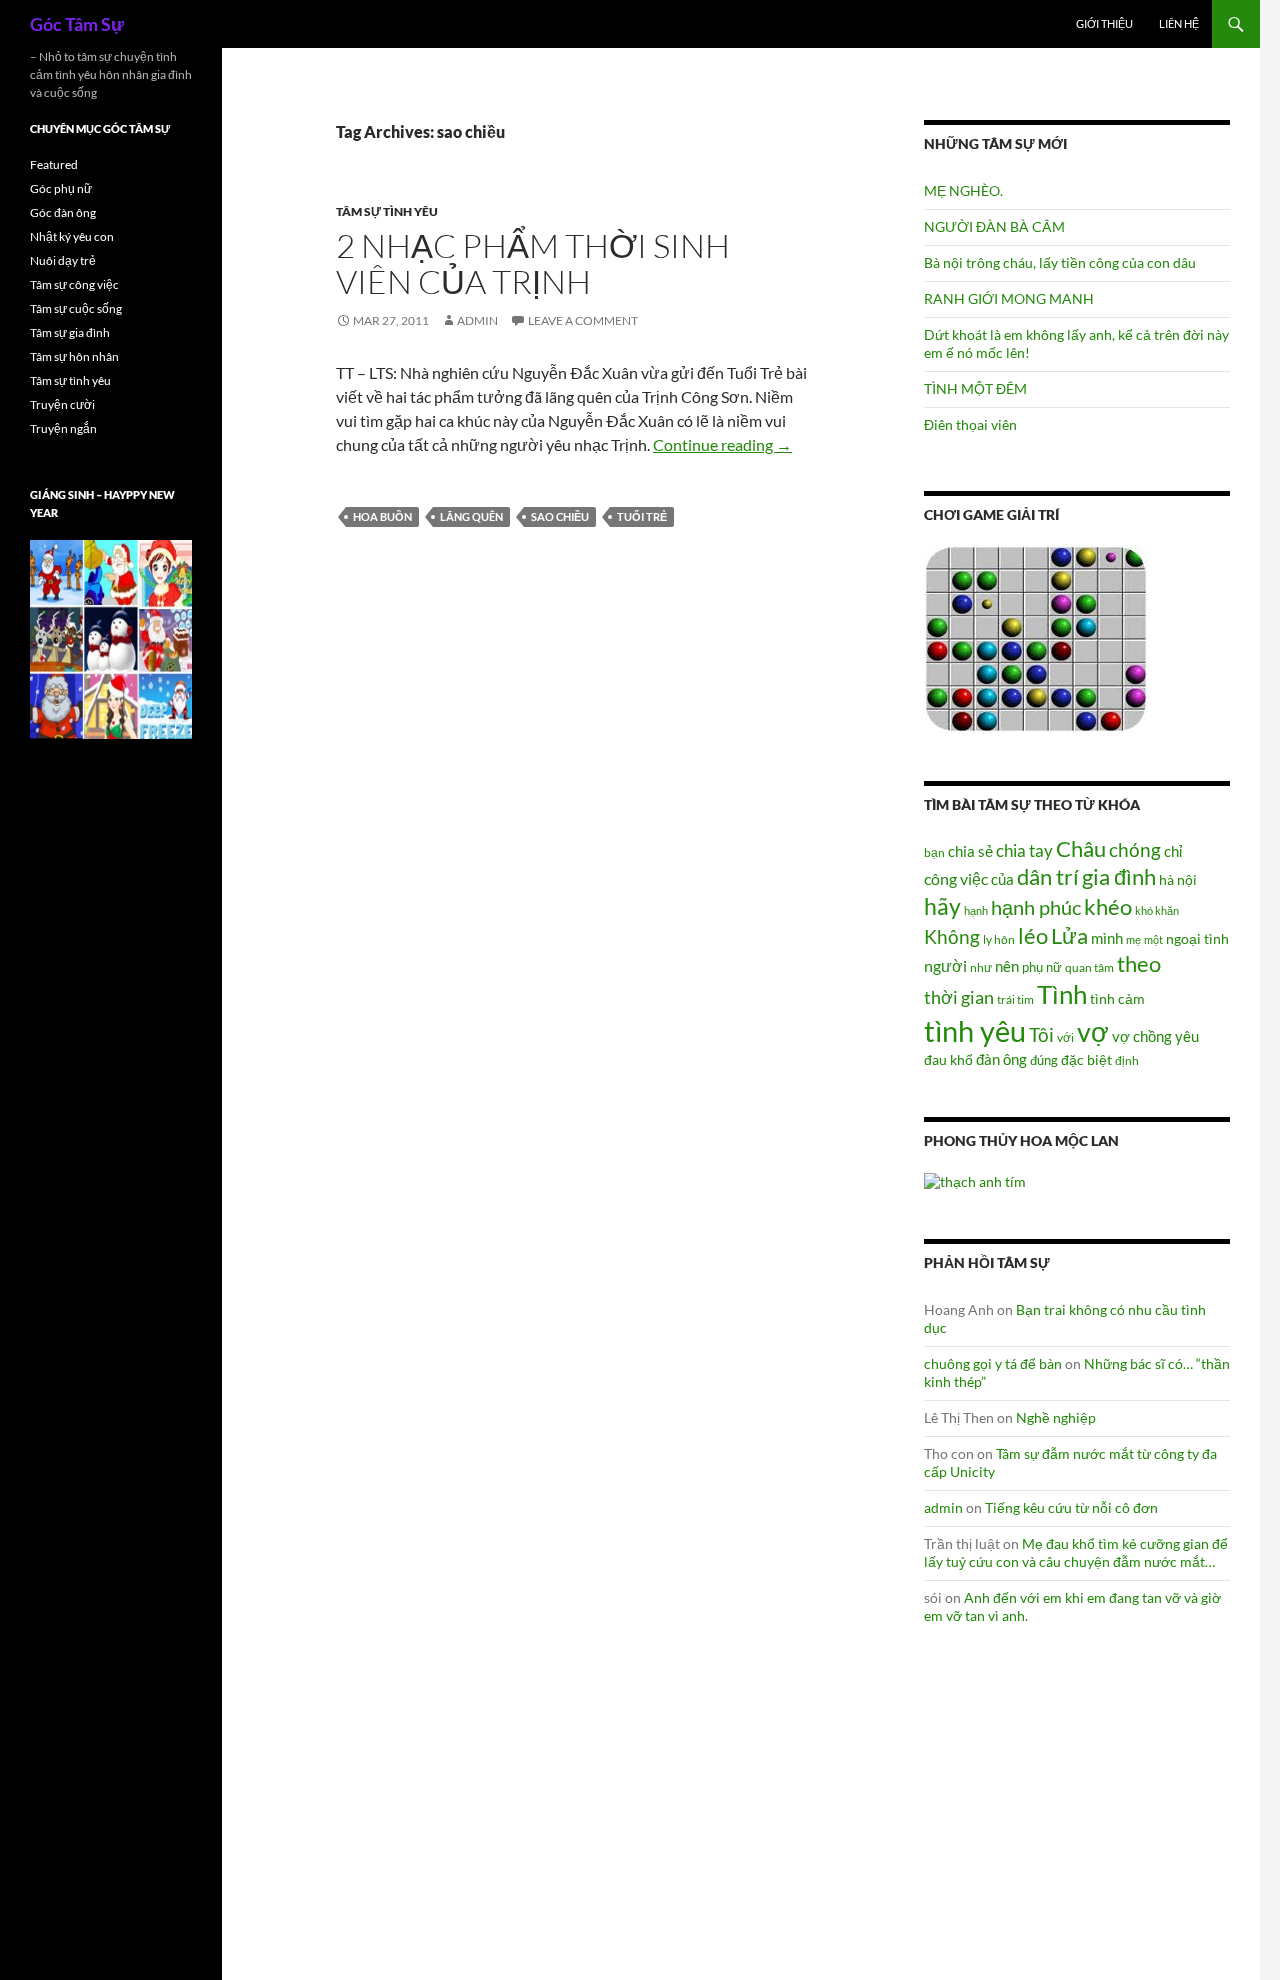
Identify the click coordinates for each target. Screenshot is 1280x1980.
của (1002, 879)
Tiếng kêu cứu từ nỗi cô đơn (1071, 1507)
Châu (1081, 848)
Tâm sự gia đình (70, 332)
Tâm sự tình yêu (387, 211)
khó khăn (1157, 910)
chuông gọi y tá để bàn (993, 1363)
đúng (1044, 1060)
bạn (934, 852)
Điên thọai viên (970, 424)
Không (952, 937)
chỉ (1173, 851)
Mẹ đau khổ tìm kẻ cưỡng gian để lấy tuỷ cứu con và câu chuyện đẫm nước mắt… (1076, 1552)
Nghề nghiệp (1056, 1417)
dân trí (1048, 876)
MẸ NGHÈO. (963, 190)
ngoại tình (1197, 938)
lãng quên (471, 516)
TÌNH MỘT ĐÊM (975, 388)
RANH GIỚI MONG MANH (1009, 298)
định (1127, 1060)
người (945, 965)
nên (1007, 966)
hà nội (1178, 879)
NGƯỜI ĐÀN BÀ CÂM (994, 226)
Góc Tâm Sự (77, 24)
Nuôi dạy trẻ (63, 260)
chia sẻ (970, 851)
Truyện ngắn (63, 428)
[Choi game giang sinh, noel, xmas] (111, 638)
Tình (1062, 994)
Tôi (1041, 1034)
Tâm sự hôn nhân (74, 356)
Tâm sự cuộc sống (76, 308)
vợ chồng (1142, 1036)
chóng (1135, 849)
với (1065, 1037)
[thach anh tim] (975, 1179)
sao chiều (560, 516)
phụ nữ (1042, 967)
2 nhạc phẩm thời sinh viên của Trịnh (533, 263)
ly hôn (999, 939)
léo (1033, 936)
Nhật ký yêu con (72, 236)
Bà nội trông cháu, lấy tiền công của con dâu (1060, 262)
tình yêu (975, 1030)
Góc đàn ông (63, 212)
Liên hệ (1179, 23)
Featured (54, 164)
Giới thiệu (1104, 23)
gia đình (1119, 876)
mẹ (1133, 939)
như (981, 967)
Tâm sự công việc (74, 284)
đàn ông (1001, 1059)
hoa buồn (382, 516)
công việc (956, 879)
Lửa (1069, 935)
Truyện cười (62, 404)
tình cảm (1117, 998)
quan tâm (1089, 967)
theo (1139, 963)
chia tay (1024, 851)
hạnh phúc (1036, 907)
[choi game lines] (1036, 637)
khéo (1108, 907)
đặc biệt (1086, 1060)
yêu (1187, 1036)
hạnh (976, 910)
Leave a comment (583, 320)
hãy (942, 906)
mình (1107, 938)
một (1153, 939)
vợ (1093, 1031)
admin (477, 320)
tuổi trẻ (642, 516)
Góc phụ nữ (61, 188)
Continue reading (722, 444)
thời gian (959, 997)
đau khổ (948, 1060)
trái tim (1015, 999)
